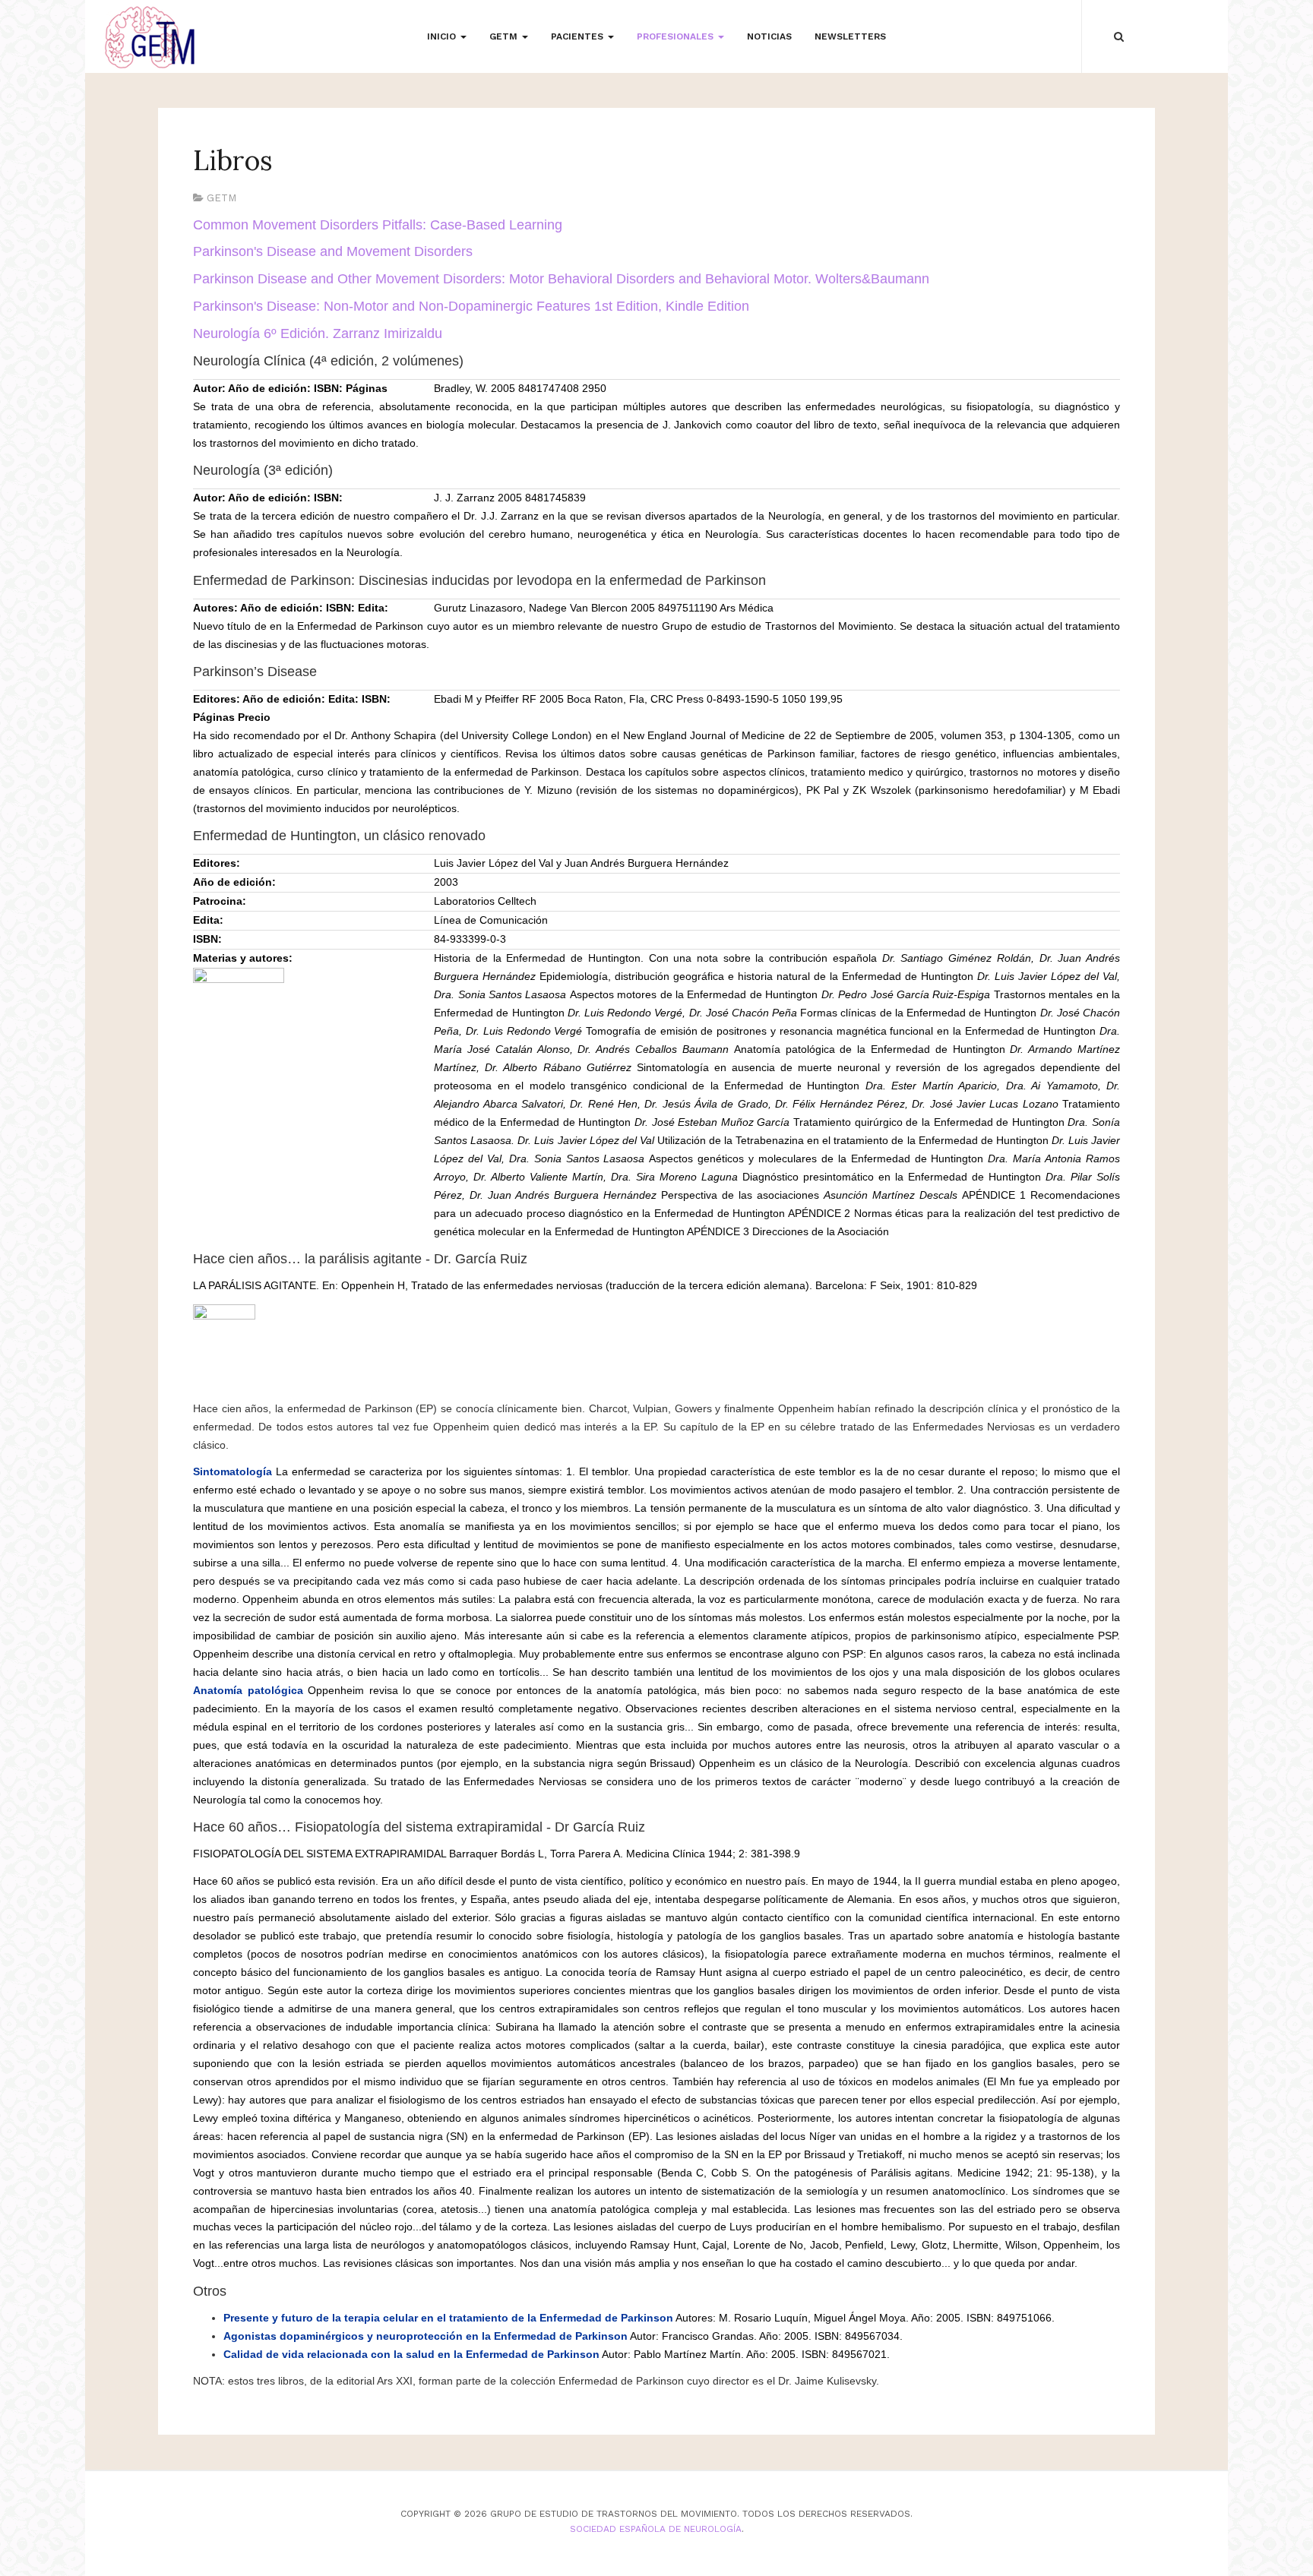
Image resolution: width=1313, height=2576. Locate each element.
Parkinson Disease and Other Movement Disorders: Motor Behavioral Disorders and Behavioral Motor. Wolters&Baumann (561, 279)
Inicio (443, 36)
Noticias (769, 36)
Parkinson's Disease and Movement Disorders (333, 251)
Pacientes (579, 36)
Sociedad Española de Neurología (656, 2529)
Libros (233, 160)
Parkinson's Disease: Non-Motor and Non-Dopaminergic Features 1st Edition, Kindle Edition (471, 306)
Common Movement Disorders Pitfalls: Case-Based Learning (378, 225)
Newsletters (850, 36)
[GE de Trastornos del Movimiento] (150, 38)
